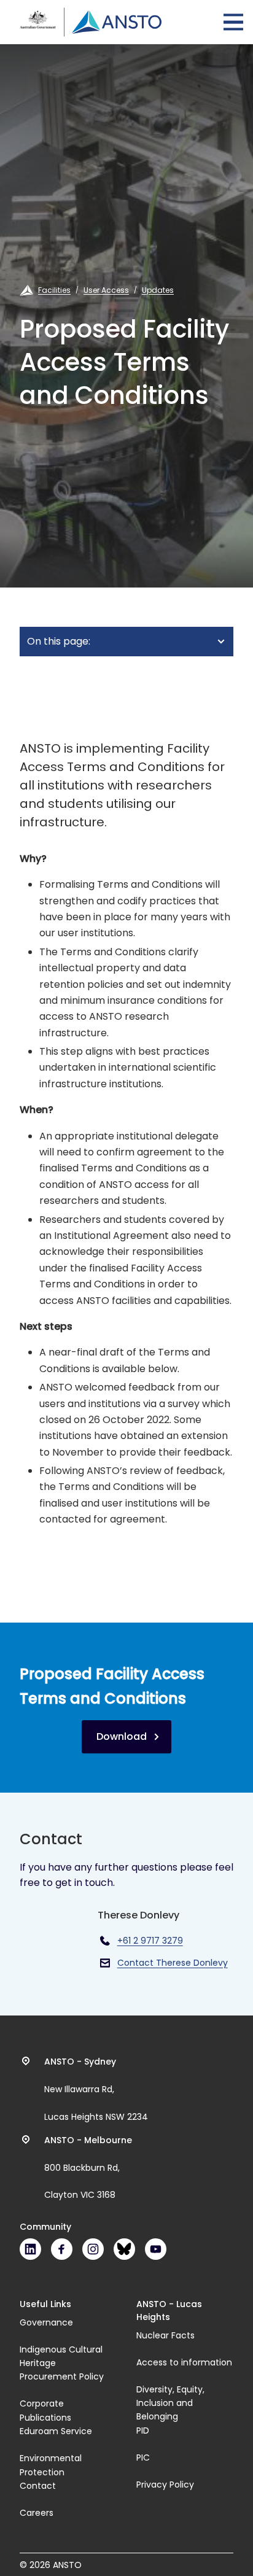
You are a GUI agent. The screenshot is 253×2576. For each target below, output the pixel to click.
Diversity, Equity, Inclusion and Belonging (170, 2403)
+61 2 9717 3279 (150, 1941)
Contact (38, 2486)
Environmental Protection (51, 2465)
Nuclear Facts (165, 2335)
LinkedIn (30, 2249)
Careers (37, 2513)
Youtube (156, 2249)
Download (122, 1736)
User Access (106, 290)
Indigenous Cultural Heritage (61, 2356)
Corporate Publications (45, 2410)
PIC (143, 2458)
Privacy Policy (165, 2485)
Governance (46, 2322)
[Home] (91, 22)
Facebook (62, 2249)
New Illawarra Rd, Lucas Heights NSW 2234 (96, 2089)
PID (143, 2431)
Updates (158, 290)
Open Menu (233, 22)
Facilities (54, 290)
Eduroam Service (56, 2431)
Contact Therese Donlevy (173, 1963)
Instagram (93, 2249)
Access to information (184, 2362)
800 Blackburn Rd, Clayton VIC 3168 (88, 2168)
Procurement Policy (62, 2376)
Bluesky (124, 2249)
